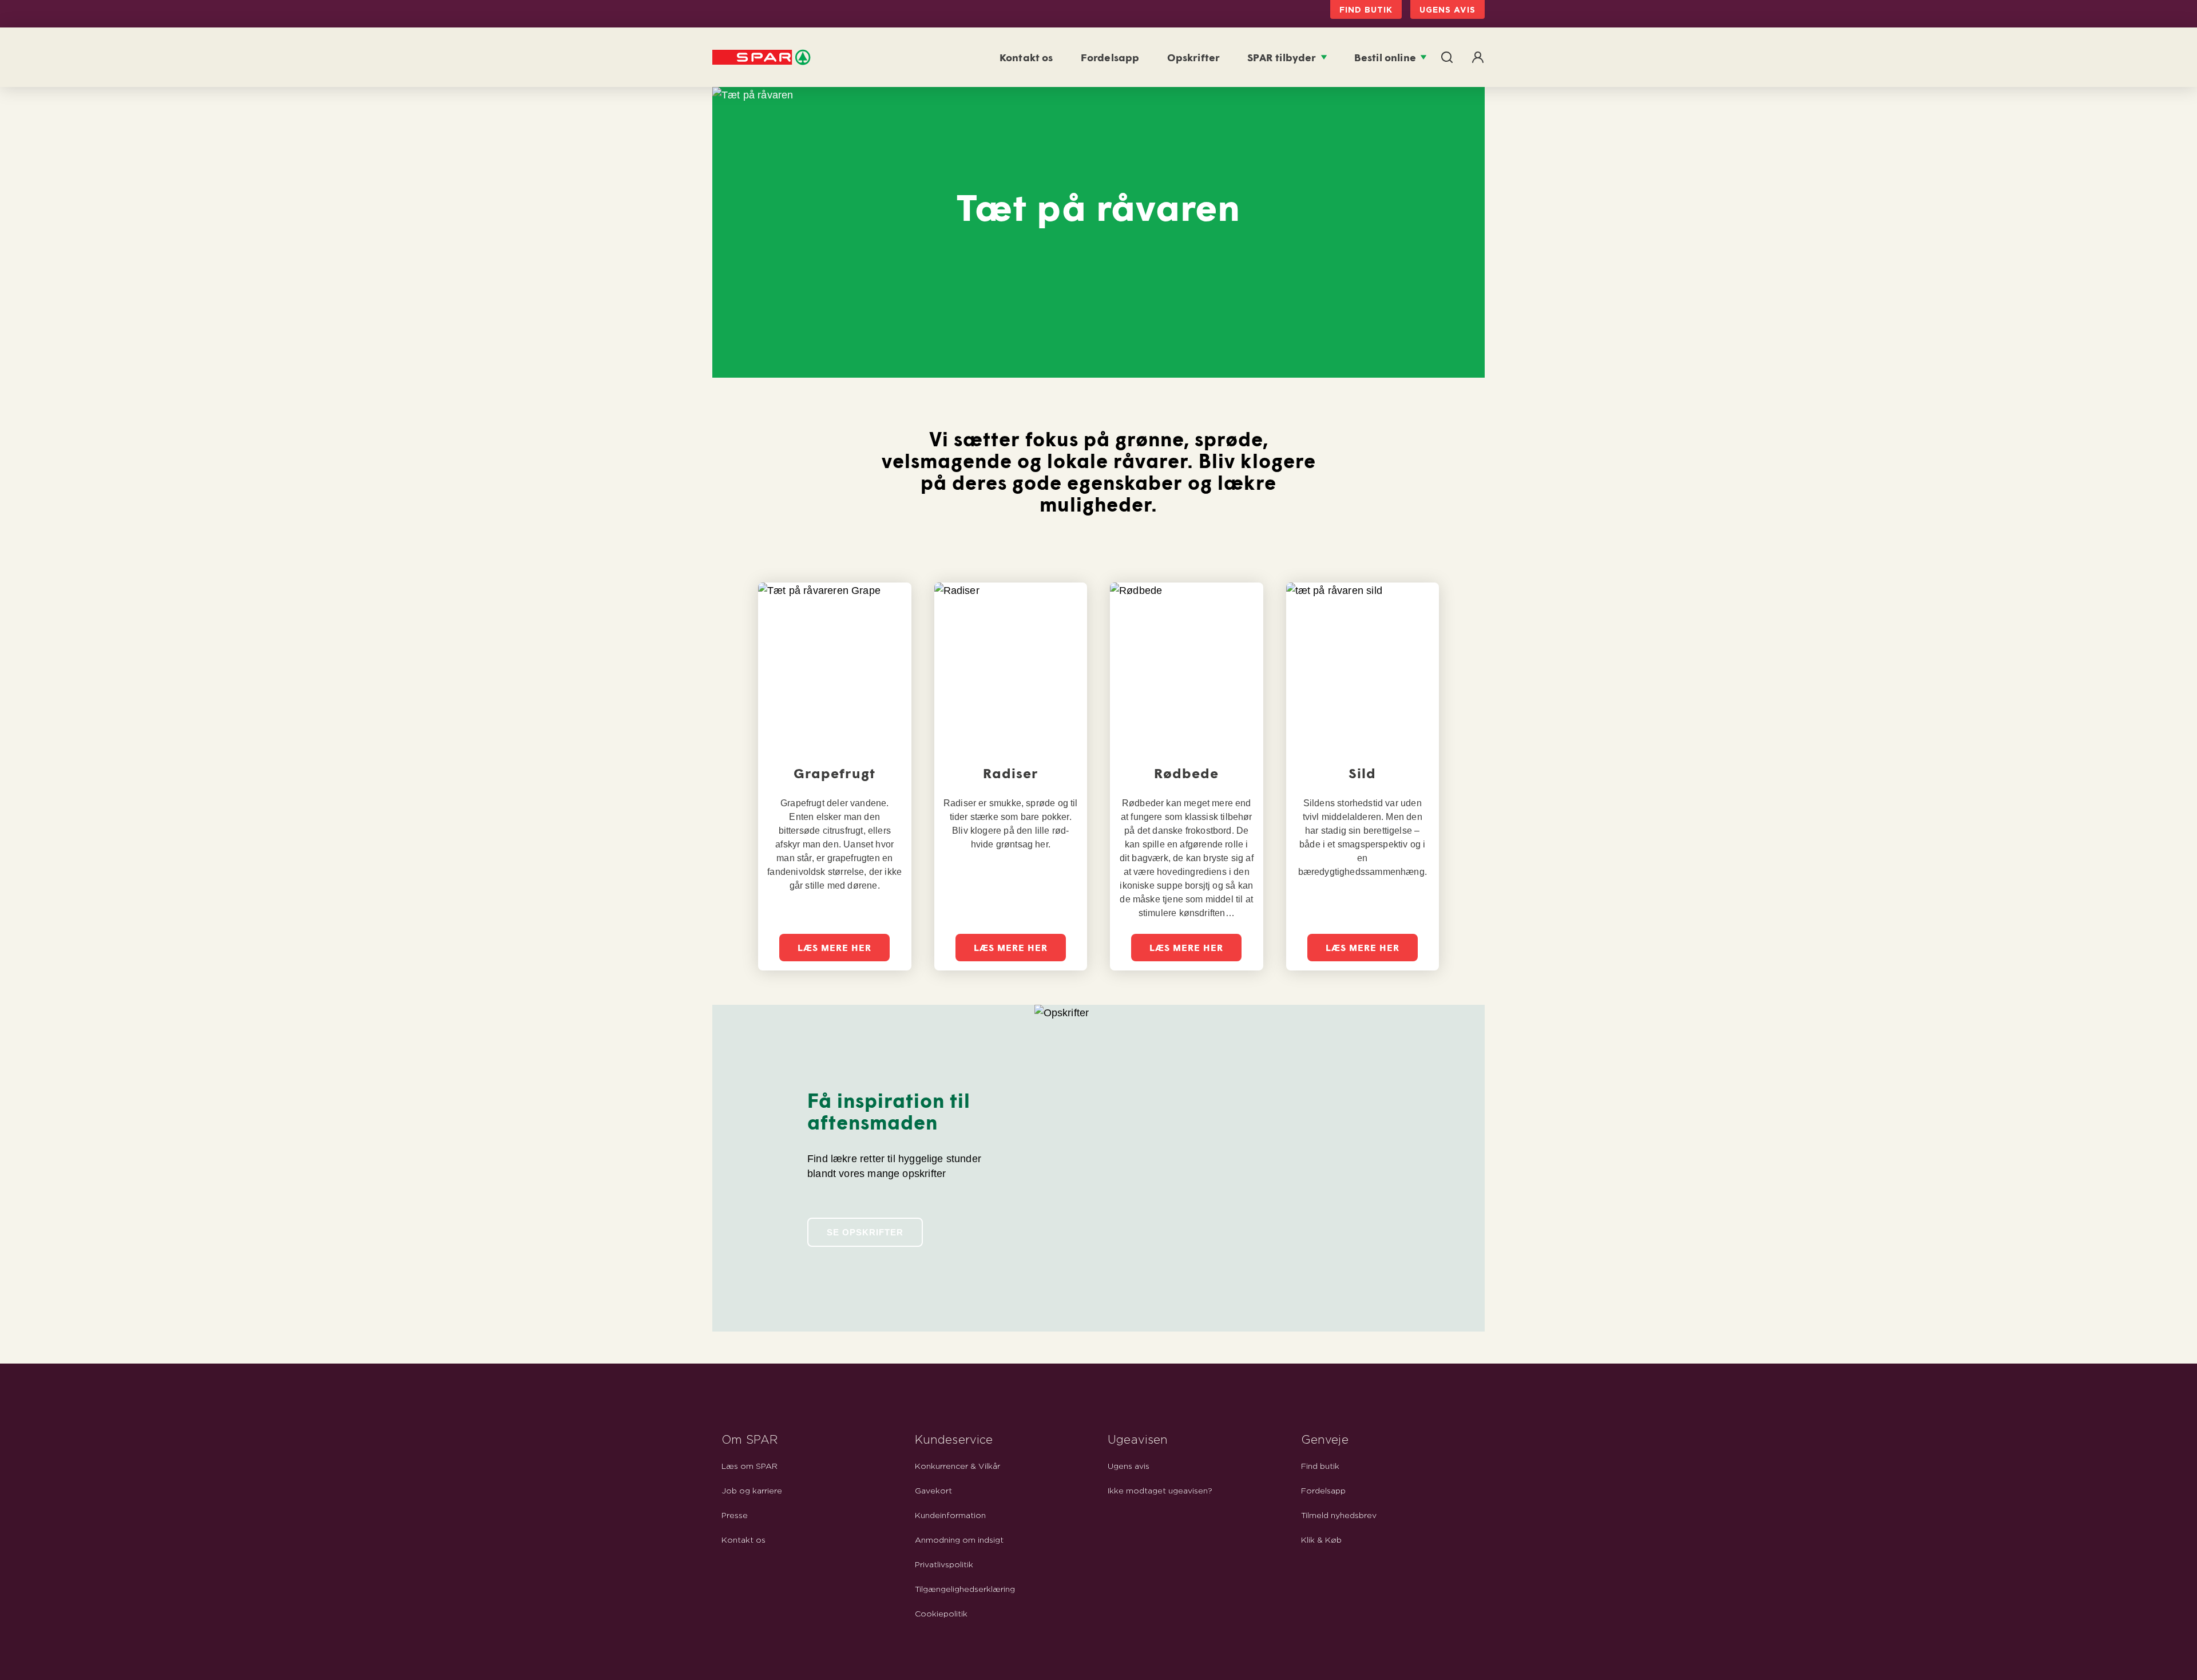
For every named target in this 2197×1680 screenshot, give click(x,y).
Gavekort (933, 1491)
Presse (735, 1516)
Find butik (1366, 9)
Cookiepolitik (941, 1614)
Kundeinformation (950, 1516)
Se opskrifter (865, 1232)
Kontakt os (1026, 57)
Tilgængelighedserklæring (965, 1590)
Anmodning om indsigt (959, 1540)
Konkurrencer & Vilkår (957, 1467)
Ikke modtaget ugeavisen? (1160, 1491)
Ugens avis (1448, 9)
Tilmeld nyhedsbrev (1339, 1516)
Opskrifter (1194, 57)
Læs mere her (834, 947)
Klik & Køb (1321, 1540)
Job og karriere (752, 1491)
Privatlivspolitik (944, 1565)
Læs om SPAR (749, 1467)
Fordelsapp (1110, 57)
